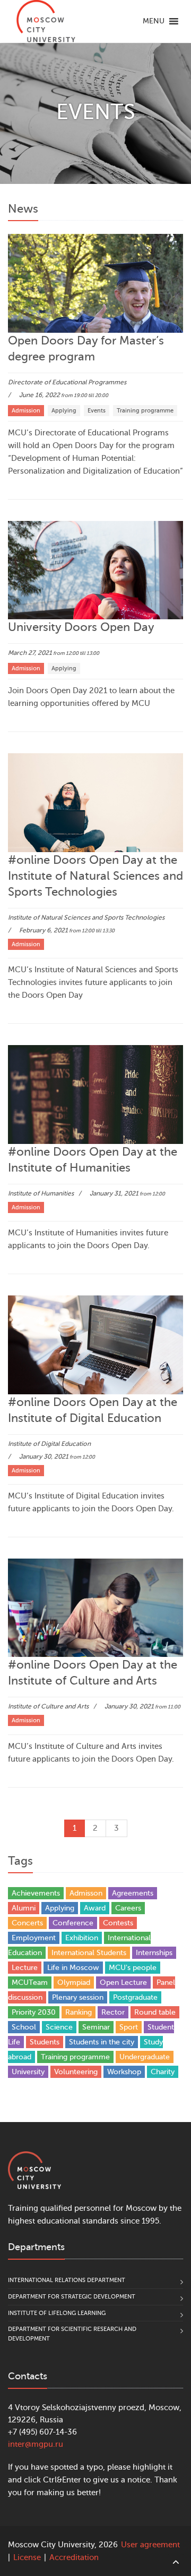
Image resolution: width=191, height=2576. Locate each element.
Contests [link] (118, 1923)
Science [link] (59, 2027)
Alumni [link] (24, 1908)
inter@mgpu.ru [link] (36, 2444)
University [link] (28, 2072)
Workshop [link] (124, 2072)
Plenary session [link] (78, 1997)
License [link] (27, 2558)
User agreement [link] (150, 2545)
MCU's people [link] (133, 1968)
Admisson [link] (86, 1893)
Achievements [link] (36, 1893)
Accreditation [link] (74, 2558)
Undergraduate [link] (145, 2057)
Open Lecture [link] (123, 1982)
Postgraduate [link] (135, 1997)
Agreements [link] (133, 1893)
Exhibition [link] (82, 1938)
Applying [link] (60, 1908)
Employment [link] (34, 1938)
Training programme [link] (75, 2057)
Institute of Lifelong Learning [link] (57, 2313)
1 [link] (75, 1828)
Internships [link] (154, 1953)
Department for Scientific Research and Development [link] (72, 2334)
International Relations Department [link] (67, 2280)
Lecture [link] (25, 1968)
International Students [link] (89, 1953)
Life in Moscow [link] (73, 1968)
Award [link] (95, 1908)
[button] (154, 21)
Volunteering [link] (76, 2072)
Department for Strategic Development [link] (72, 2297)
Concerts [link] (27, 1923)
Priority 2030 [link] (34, 2012)
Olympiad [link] (74, 1982)
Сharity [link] (163, 2072)
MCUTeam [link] (30, 1982)
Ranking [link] (79, 2012)
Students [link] (45, 2042)
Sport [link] (129, 2027)
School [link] (24, 2027)
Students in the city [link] (102, 2042)
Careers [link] (128, 1908)
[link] (46, 21)
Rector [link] (113, 2012)
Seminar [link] (96, 2027)
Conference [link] (73, 1923)
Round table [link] (155, 2012)
